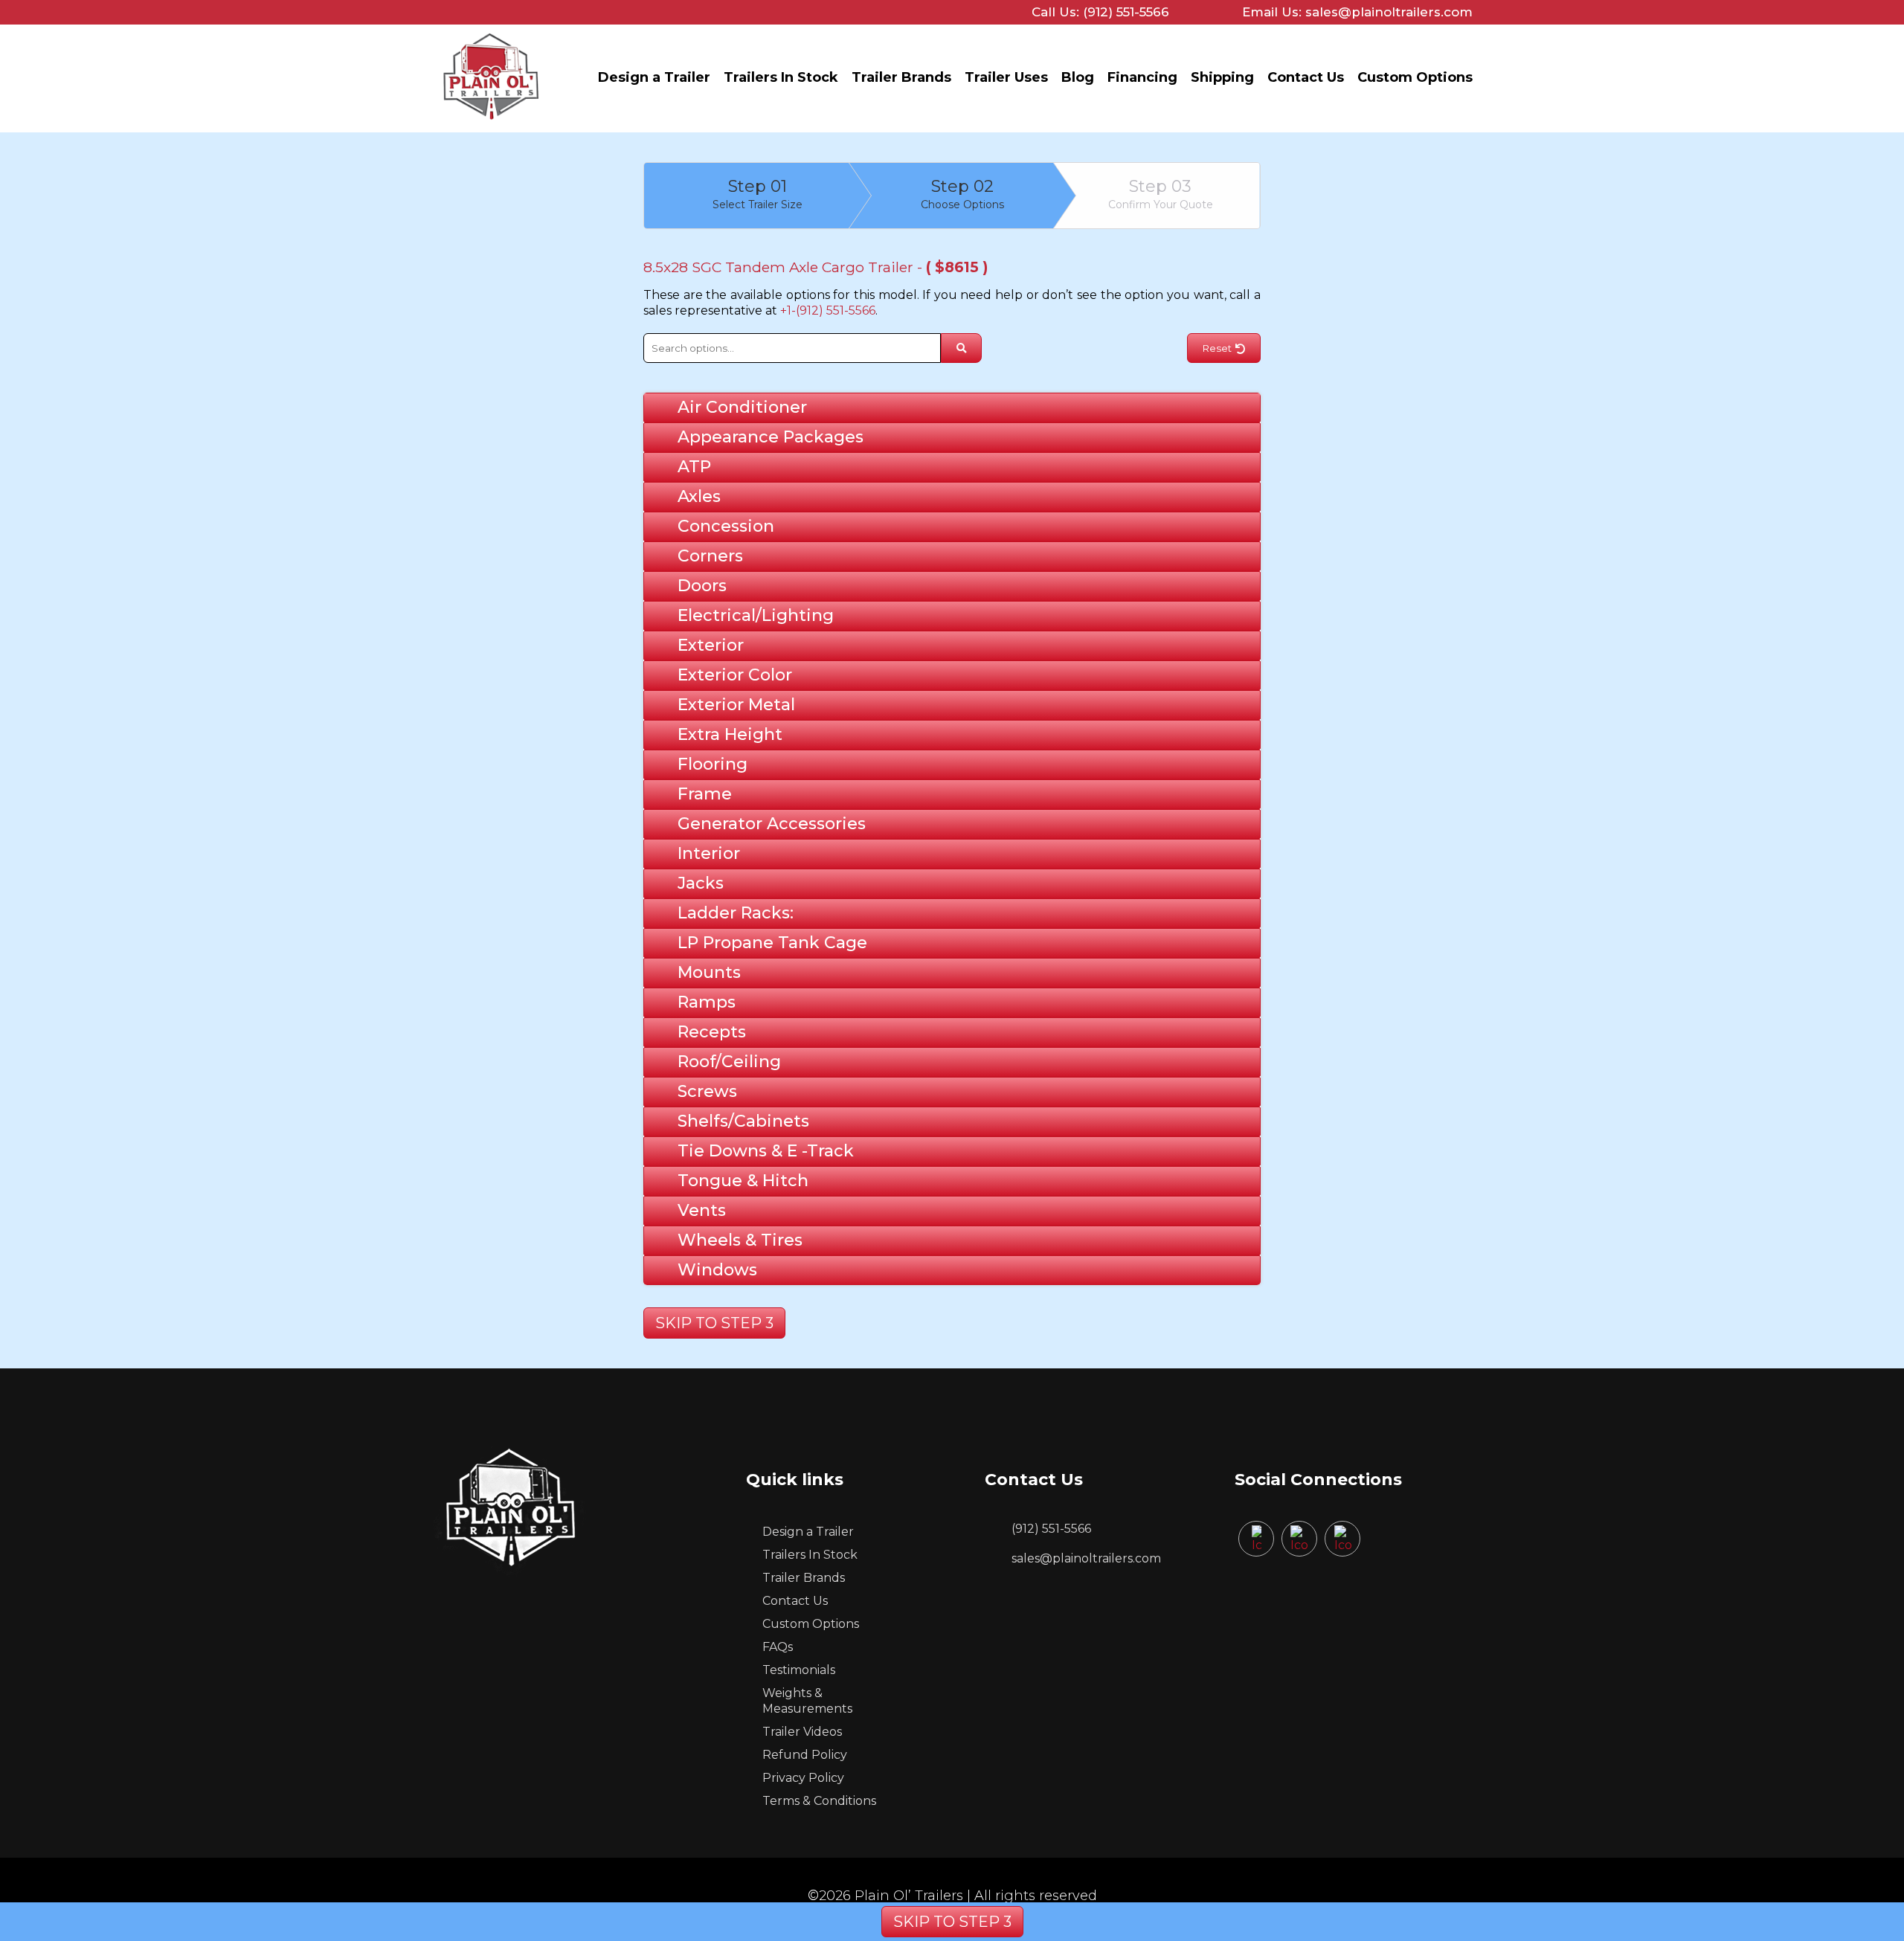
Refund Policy (805, 1755)
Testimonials (799, 1670)
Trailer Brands (901, 77)
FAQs (778, 1647)
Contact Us (1306, 77)
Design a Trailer (654, 77)
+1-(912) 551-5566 (828, 310)
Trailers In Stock (781, 77)
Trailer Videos (802, 1732)
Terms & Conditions (819, 1801)
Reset (1217, 348)
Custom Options (1415, 77)
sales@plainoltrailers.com (1086, 1558)
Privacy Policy (803, 1778)
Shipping (1222, 77)
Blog (1078, 77)
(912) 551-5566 (1051, 1529)
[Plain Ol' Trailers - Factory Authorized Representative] (491, 123)
